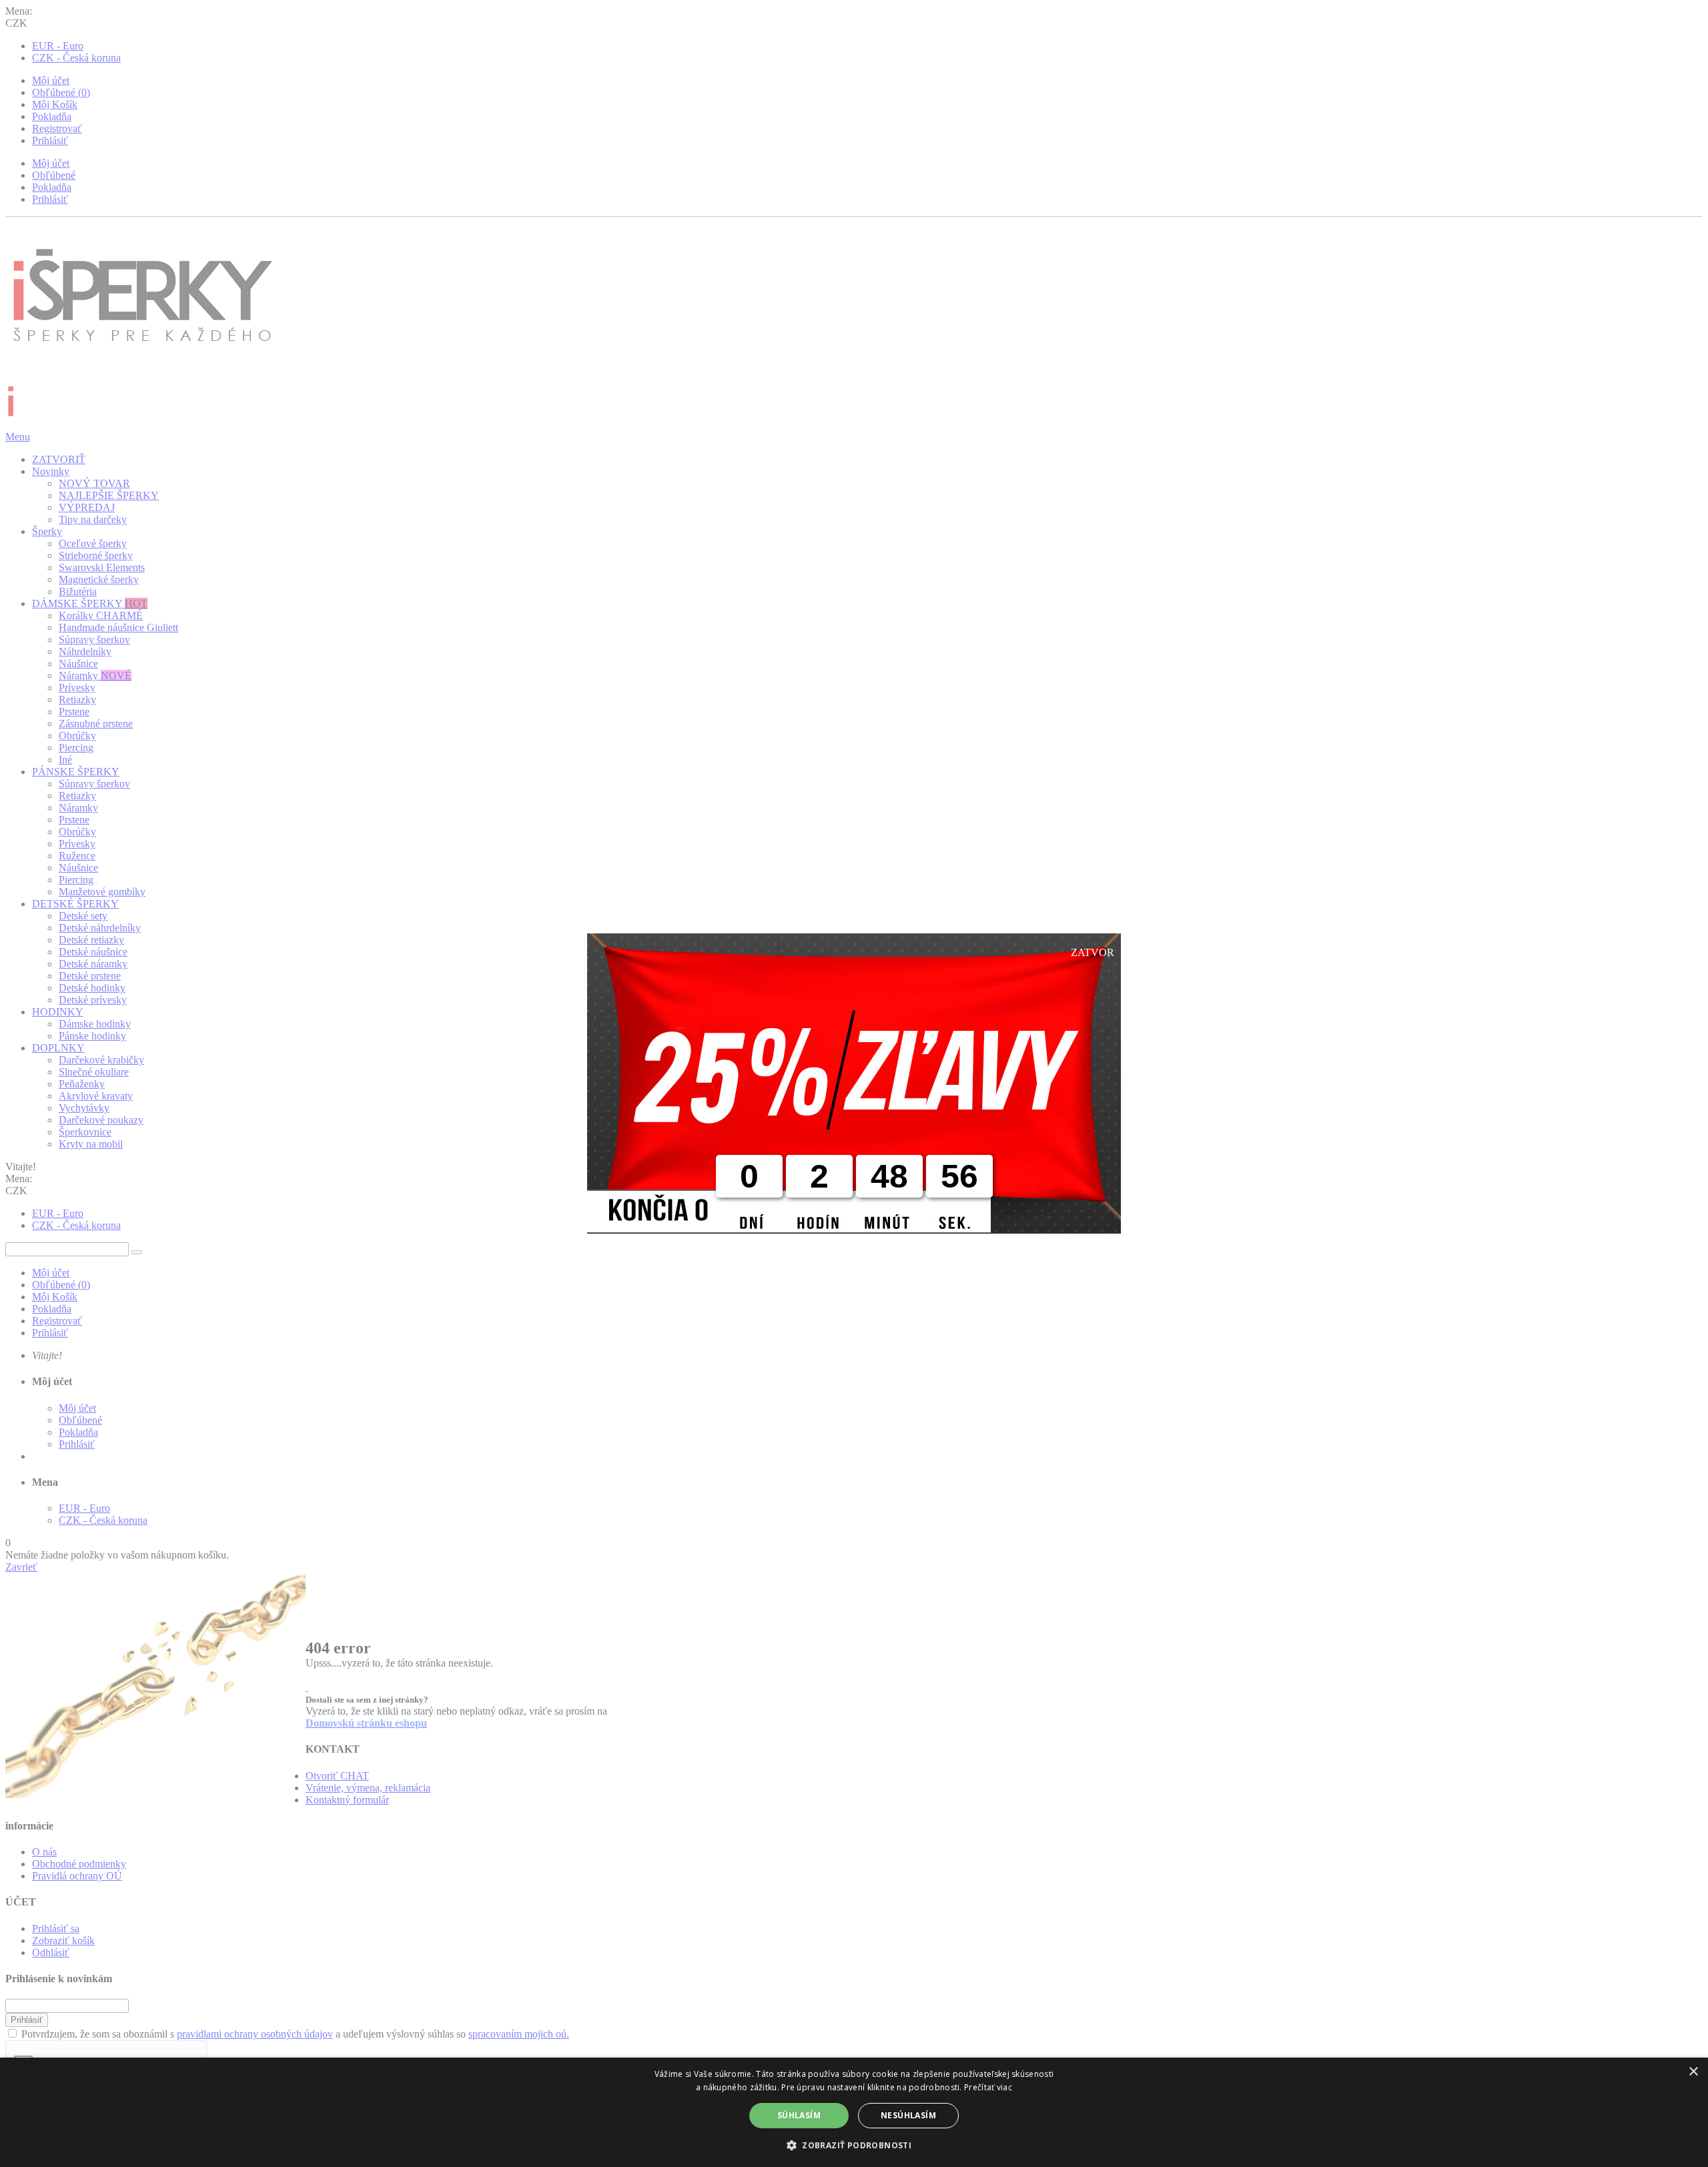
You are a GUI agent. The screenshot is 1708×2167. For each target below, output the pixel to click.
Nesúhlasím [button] (908, 2115)
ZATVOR (1093, 952)
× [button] (1693, 2072)
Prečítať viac (988, 2087)
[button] (854, 2145)
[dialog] (854, 2112)
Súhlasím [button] (799, 2115)
